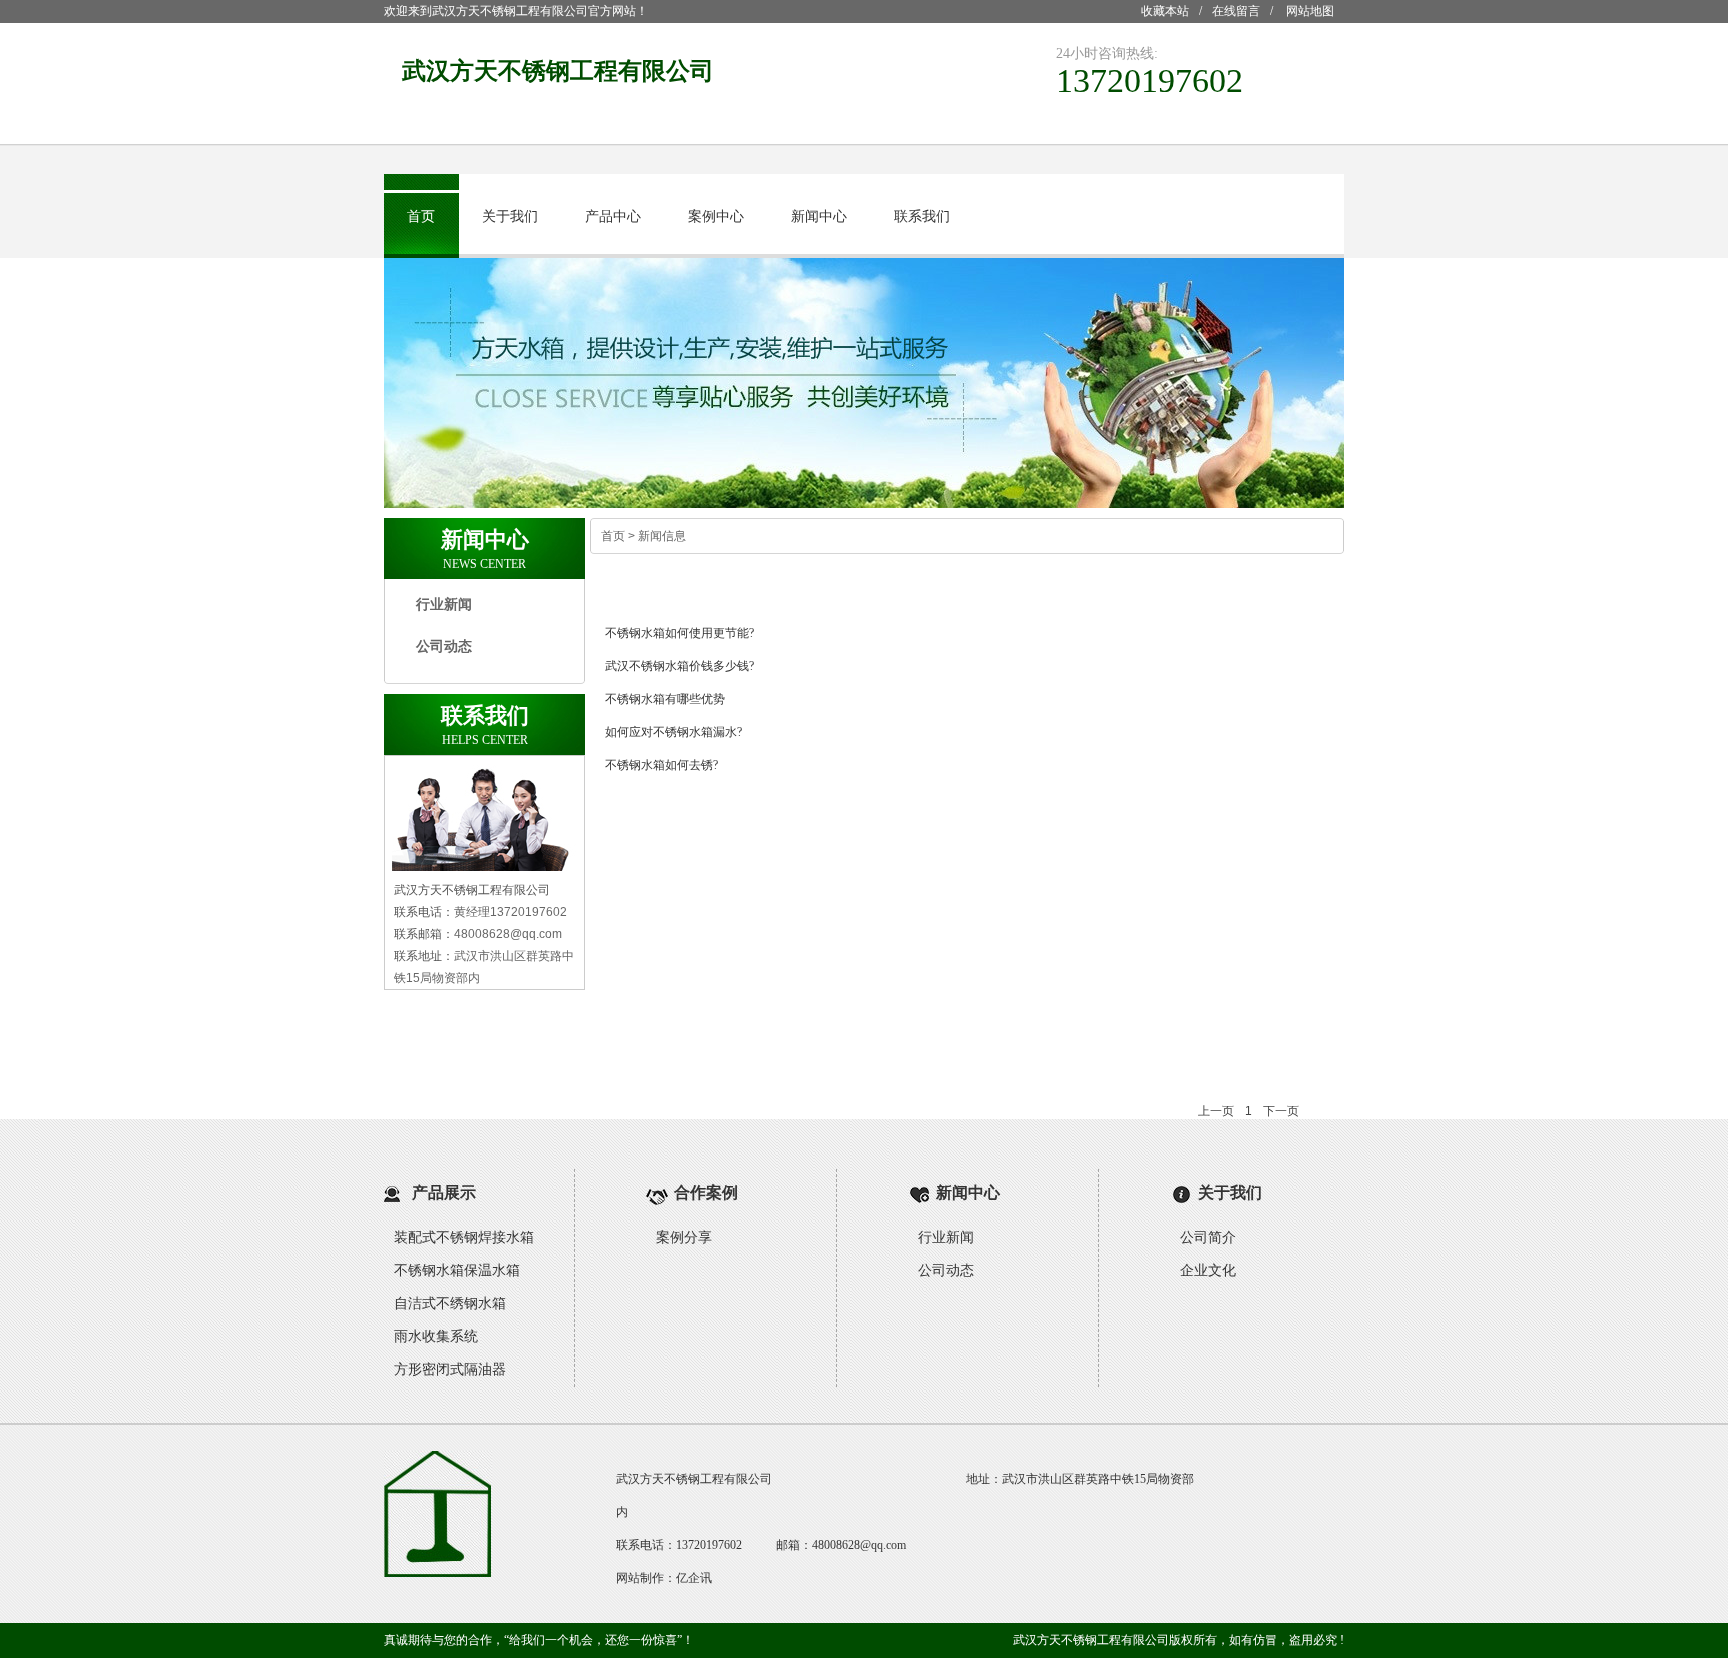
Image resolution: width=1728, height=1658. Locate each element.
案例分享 (684, 1237)
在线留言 (1236, 11)
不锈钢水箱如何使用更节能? (679, 633)
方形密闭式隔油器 (450, 1369)
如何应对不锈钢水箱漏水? (673, 732)
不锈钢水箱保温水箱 (457, 1270)
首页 (421, 216)
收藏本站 (1165, 11)
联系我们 (922, 216)
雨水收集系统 (436, 1336)
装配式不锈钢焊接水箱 (464, 1237)
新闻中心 (819, 216)
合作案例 (706, 1192)
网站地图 (1310, 11)
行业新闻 (444, 604)
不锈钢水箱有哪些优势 (665, 699)
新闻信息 (662, 536)
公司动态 (444, 646)
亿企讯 (694, 1578)
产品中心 (613, 216)
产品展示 (444, 1192)
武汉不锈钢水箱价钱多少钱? (679, 666)
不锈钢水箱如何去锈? (661, 765)
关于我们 (510, 216)
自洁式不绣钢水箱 (450, 1303)
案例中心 (716, 216)
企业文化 (1208, 1270)
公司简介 (1208, 1237)
